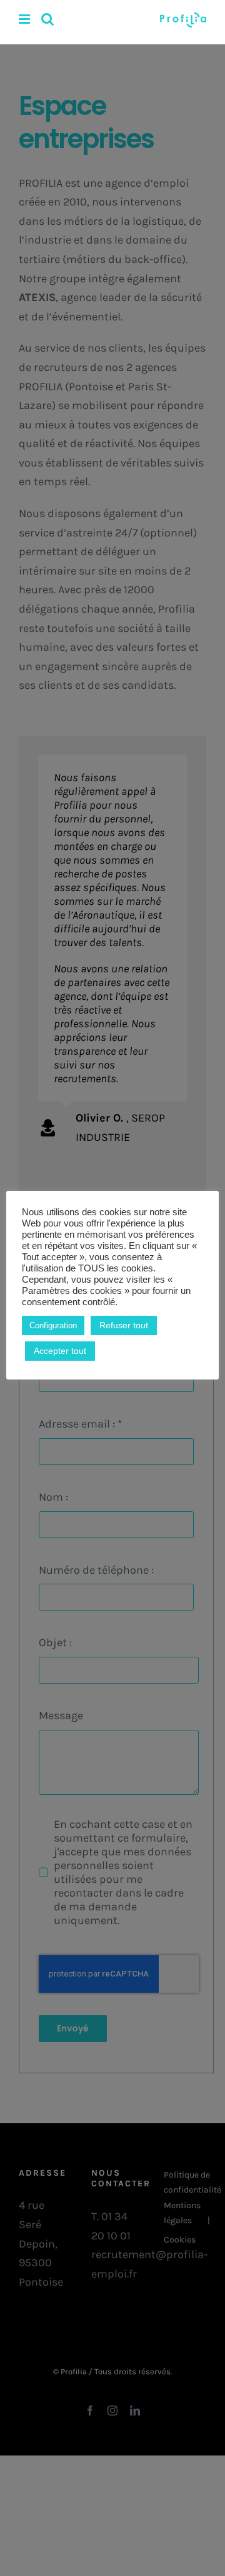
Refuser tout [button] (124, 1325)
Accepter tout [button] (60, 1351)
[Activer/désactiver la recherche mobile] (47, 19)
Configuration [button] (53, 1325)
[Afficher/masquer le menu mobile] (25, 19)
